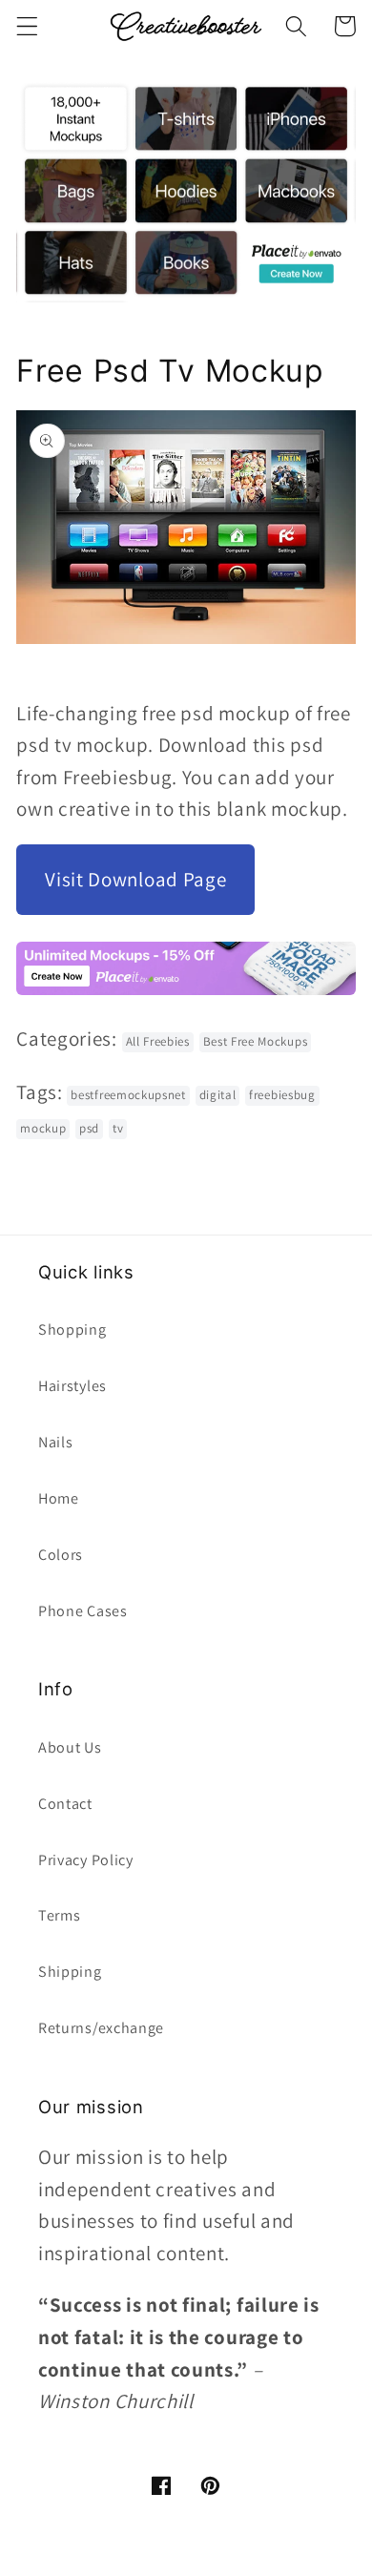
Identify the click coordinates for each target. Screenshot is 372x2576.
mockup (43, 1128)
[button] (27, 26)
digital (218, 1095)
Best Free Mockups (256, 1041)
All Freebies (158, 1041)
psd (89, 1128)
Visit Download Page (135, 879)
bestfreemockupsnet (128, 1095)
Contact (65, 1804)
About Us (70, 1747)
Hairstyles (72, 1386)
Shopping (72, 1330)
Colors (61, 1555)
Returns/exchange (101, 2028)
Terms (59, 1915)
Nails (55, 1442)
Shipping (70, 1972)
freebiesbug (282, 1095)
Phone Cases (83, 1611)
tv (118, 1128)
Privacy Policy (86, 1860)
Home (59, 1498)
